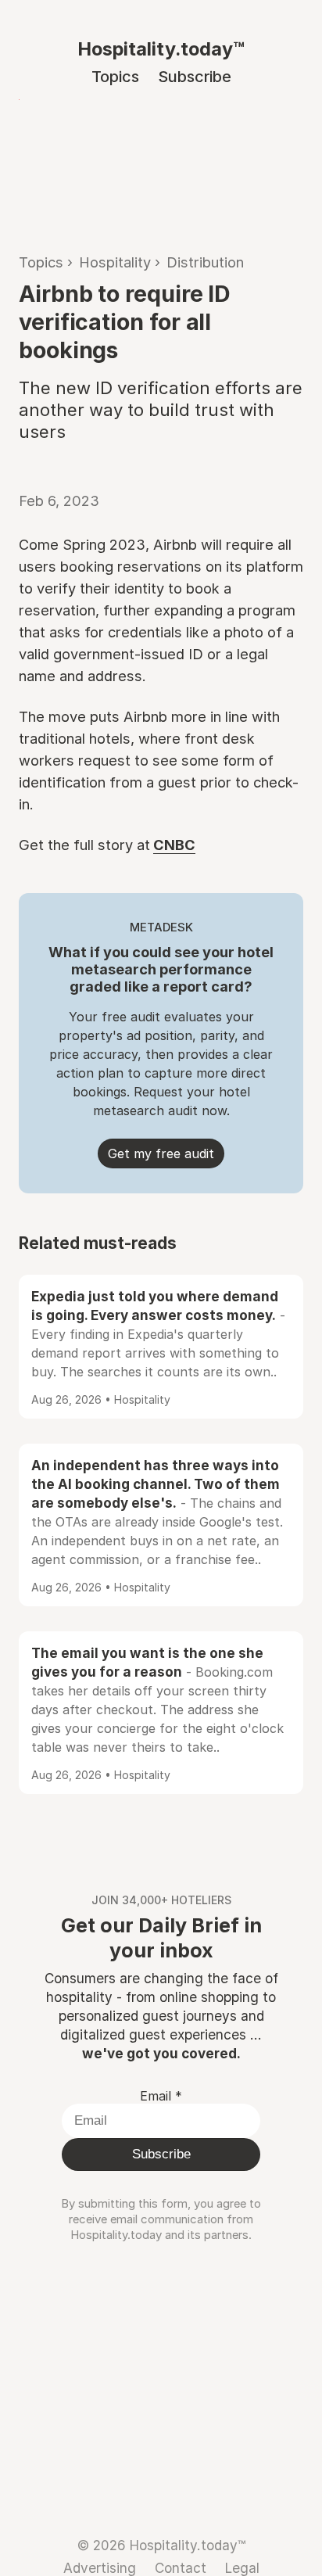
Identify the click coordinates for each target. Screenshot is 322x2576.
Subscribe (195, 77)
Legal (242, 2568)
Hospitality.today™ (161, 49)
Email (161, 2096)
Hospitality (115, 262)
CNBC (174, 845)
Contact (181, 2568)
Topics (115, 77)
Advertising (100, 2568)
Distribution (205, 262)
